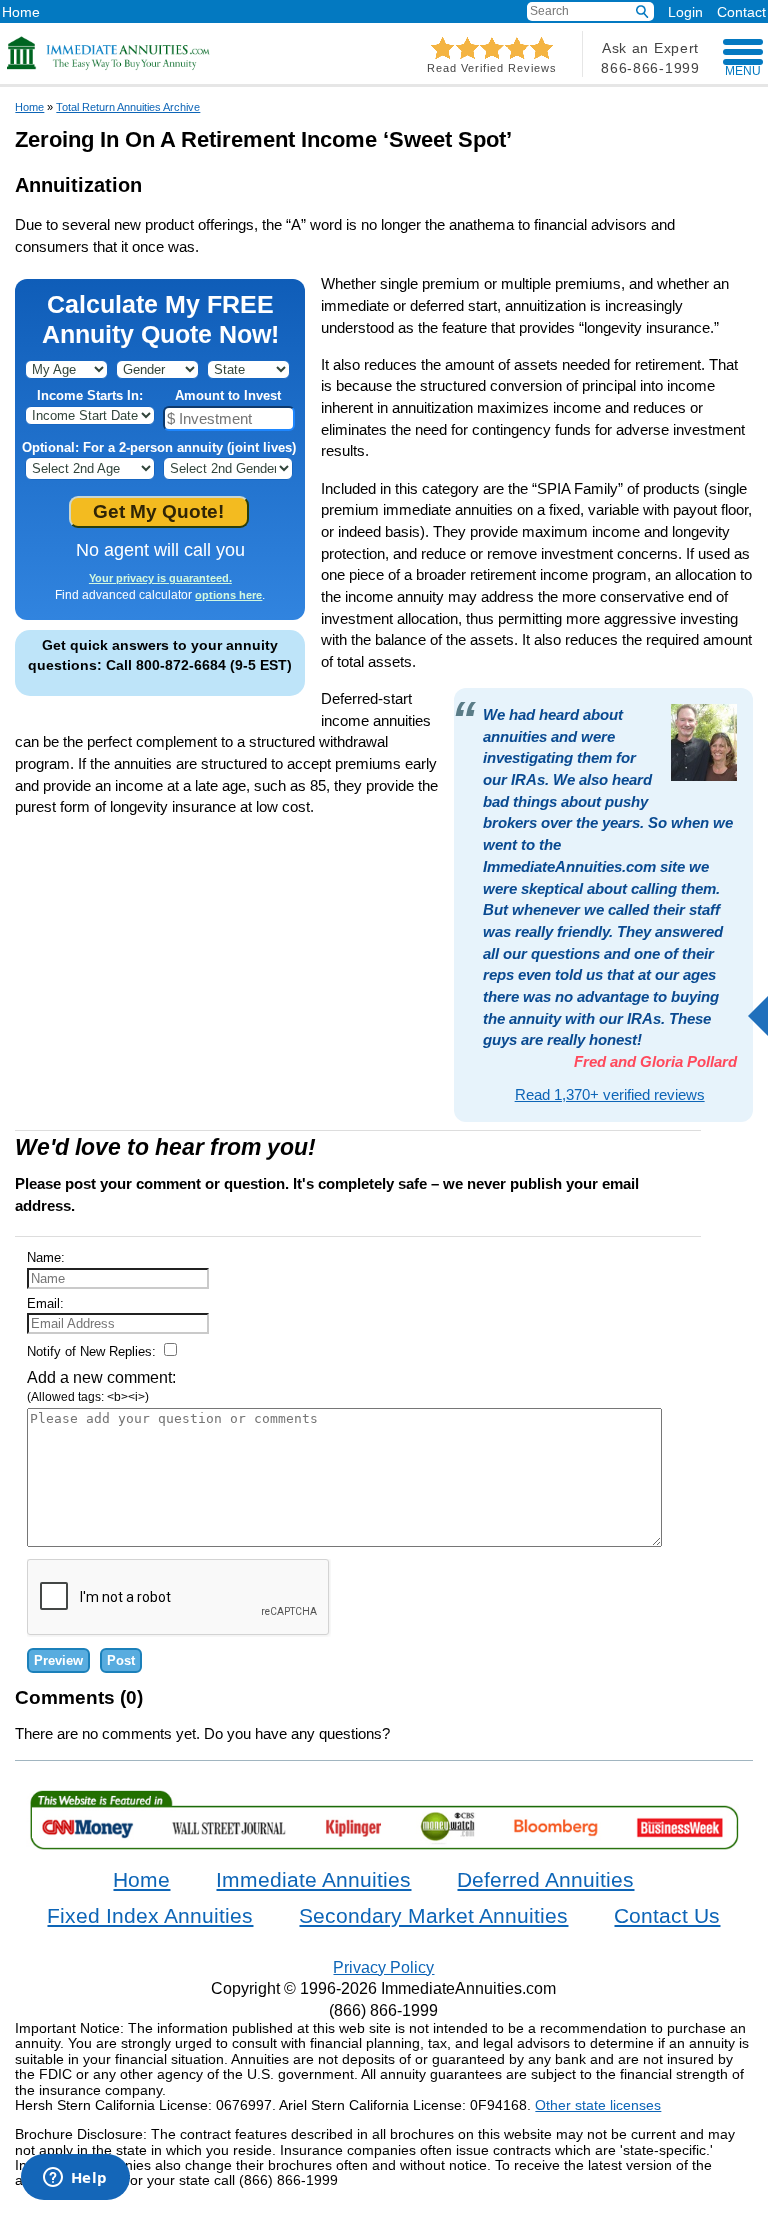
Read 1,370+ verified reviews (610, 1094)
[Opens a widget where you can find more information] (75, 2179)
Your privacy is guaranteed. (160, 578)
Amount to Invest (228, 395)
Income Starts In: (90, 395)
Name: (46, 1257)
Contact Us (667, 1916)
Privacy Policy (383, 1967)
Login (685, 12)
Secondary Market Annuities (433, 1916)
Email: (45, 1303)
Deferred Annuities (545, 1880)
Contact (741, 11)
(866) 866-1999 (383, 2010)
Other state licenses (598, 2105)
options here (228, 595)
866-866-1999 (650, 68)
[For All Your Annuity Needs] (109, 53)
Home (21, 11)
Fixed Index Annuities (150, 1916)
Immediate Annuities (313, 1880)
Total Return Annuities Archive (128, 107)
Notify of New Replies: (93, 1351)
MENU (743, 71)
